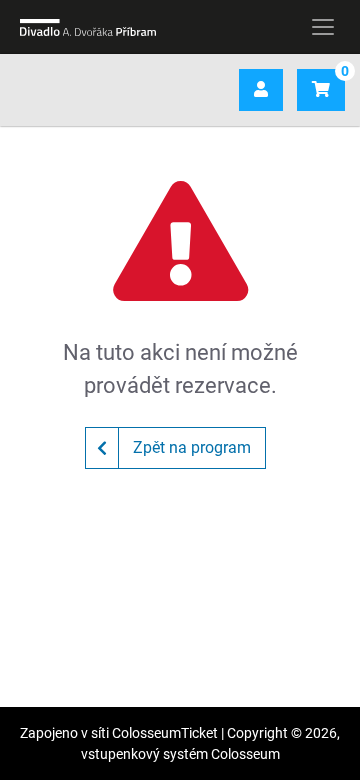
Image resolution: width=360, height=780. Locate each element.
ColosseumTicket (165, 733)
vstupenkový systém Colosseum (180, 754)
